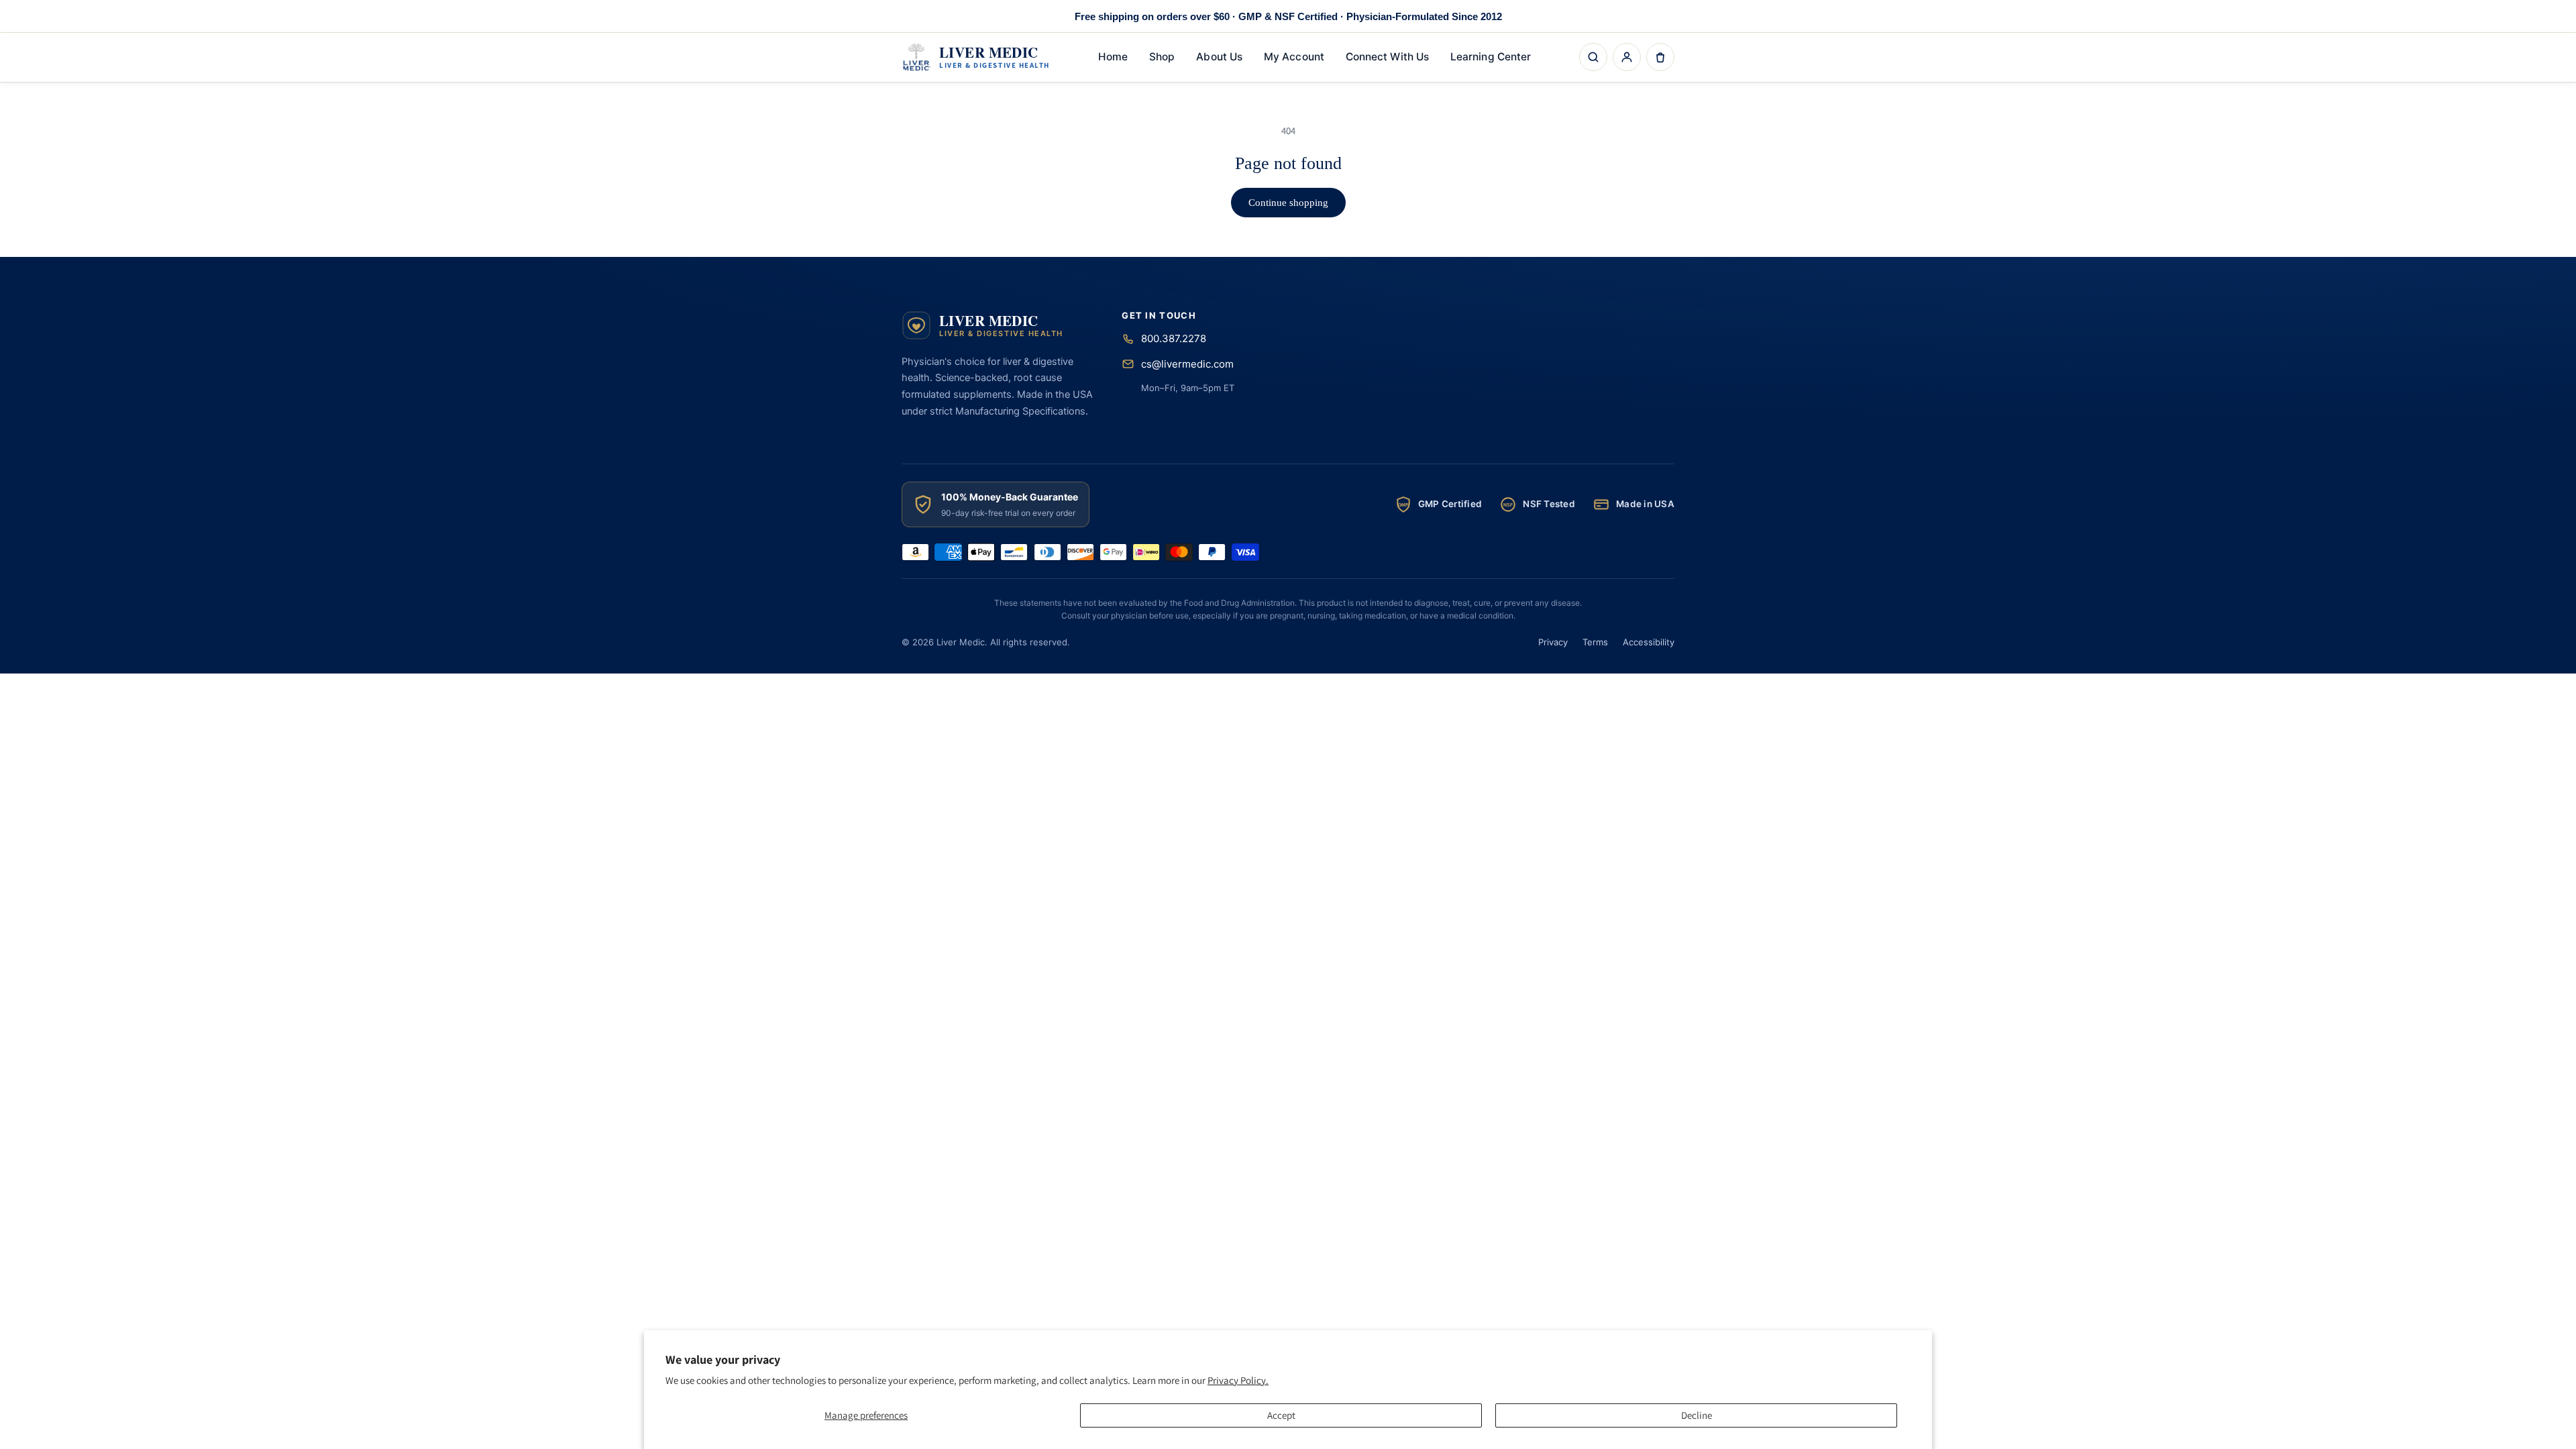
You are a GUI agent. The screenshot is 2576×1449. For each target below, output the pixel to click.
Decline (1697, 1415)
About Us (1219, 57)
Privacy (1553, 642)
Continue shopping (1288, 203)
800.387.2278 (1174, 338)
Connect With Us (1387, 57)
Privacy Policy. (1238, 1380)
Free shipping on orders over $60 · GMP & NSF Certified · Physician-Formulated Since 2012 (1288, 16)
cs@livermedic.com (1187, 364)
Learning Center (1491, 57)
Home (1113, 57)
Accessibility (1649, 642)
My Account (1294, 57)
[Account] (1627, 57)
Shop (1162, 57)
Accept (1281, 1415)
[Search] (1593, 57)
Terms (1595, 642)
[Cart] (1660, 57)
